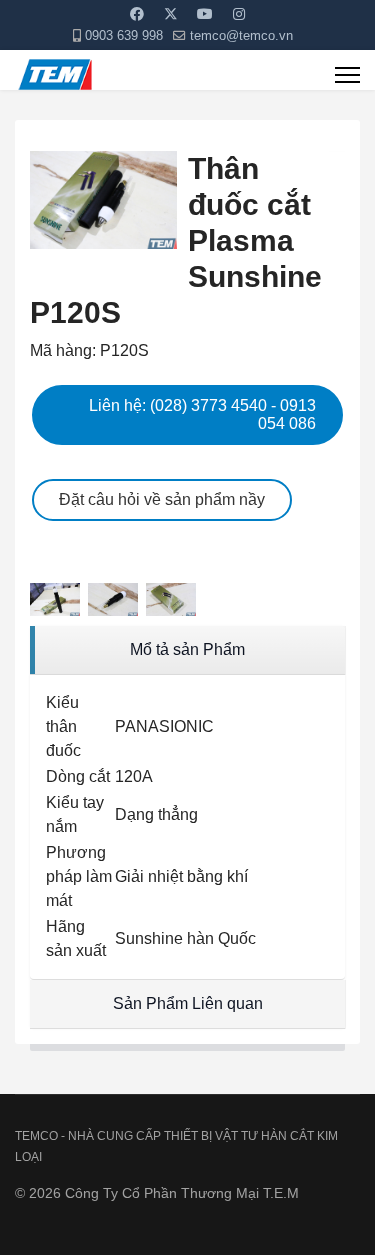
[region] (187, 650)
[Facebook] (137, 14)
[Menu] (347, 75)
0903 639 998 (124, 36)
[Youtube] (205, 14)
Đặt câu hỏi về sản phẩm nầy (162, 499)
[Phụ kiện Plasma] (337, 150)
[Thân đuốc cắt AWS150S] (59, 599)
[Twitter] (171, 14)
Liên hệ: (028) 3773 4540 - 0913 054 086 (202, 414)
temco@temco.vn (241, 36)
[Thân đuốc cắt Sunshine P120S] (104, 200)
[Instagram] (239, 14)
